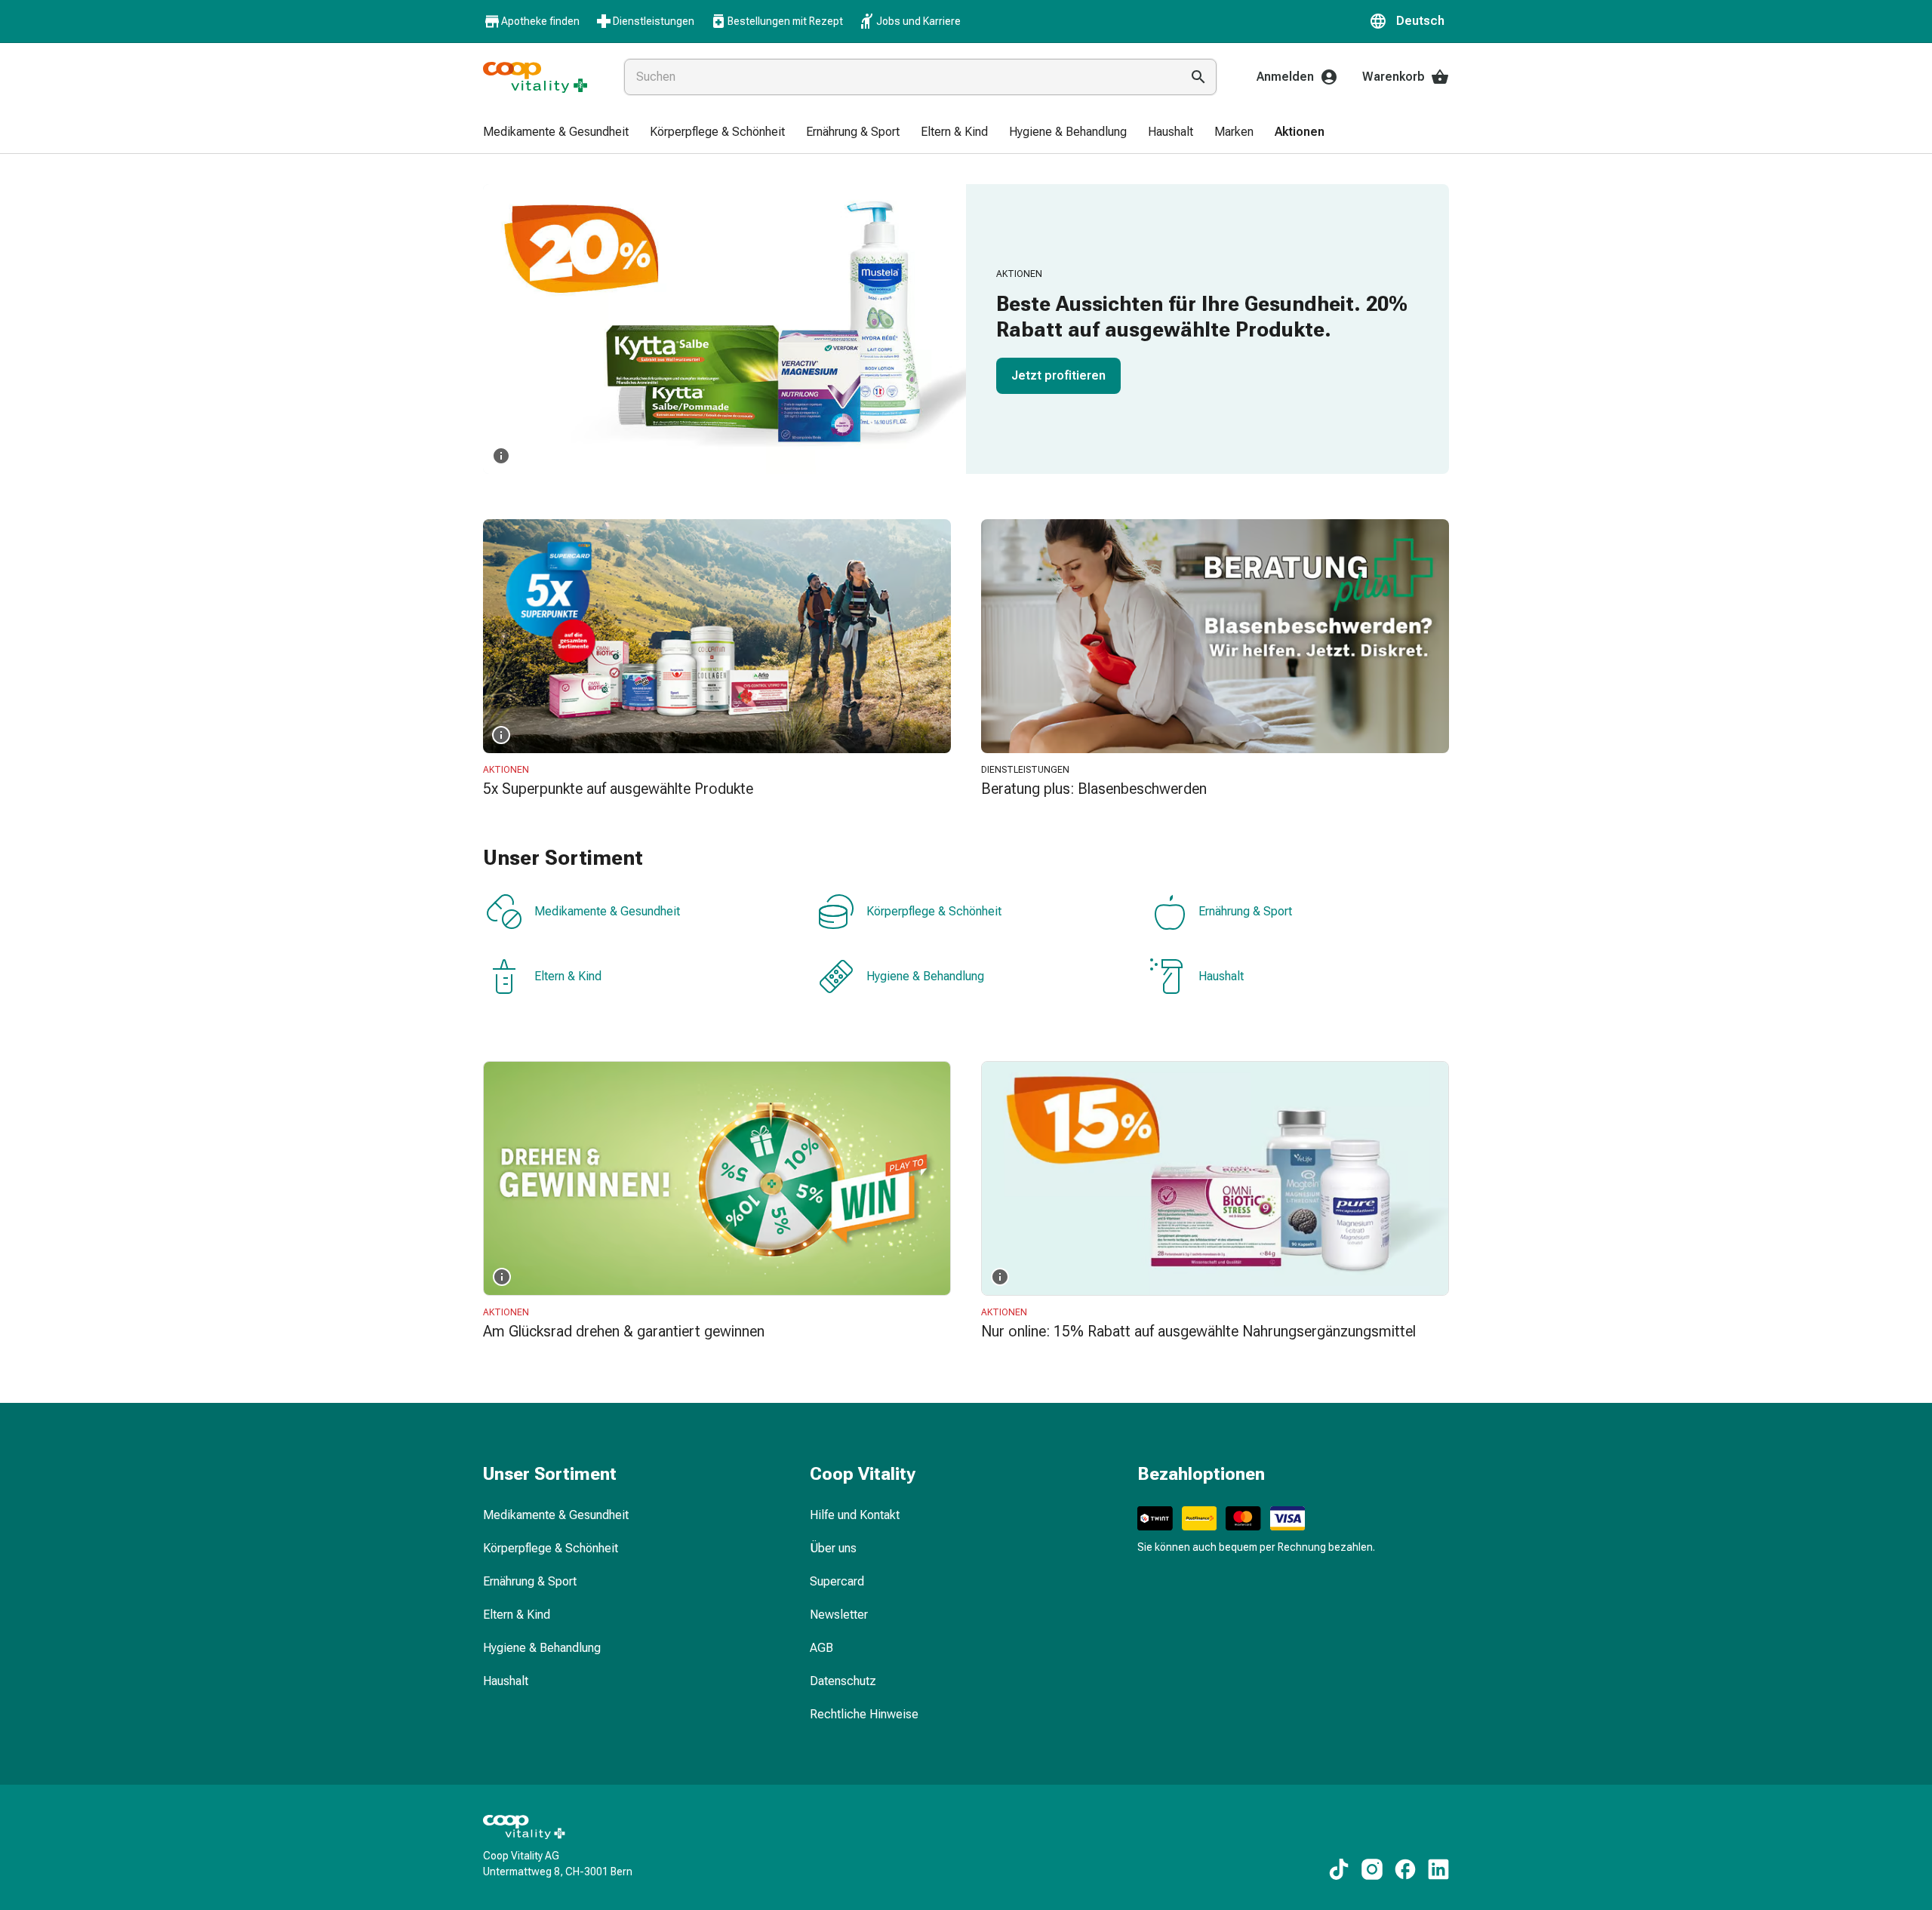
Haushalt (1221, 976)
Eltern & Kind (568, 976)
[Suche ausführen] (1198, 77)
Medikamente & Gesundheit (607, 911)
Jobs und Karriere (918, 21)
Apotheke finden (540, 21)
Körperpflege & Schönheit (934, 911)
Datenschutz (843, 1681)
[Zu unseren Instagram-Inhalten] (1372, 1869)
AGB (821, 1648)
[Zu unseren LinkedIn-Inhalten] (1438, 1869)
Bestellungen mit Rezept (785, 21)
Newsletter (839, 1615)
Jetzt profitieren (1058, 375)
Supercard (837, 1581)
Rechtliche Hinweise (864, 1714)
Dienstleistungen (654, 21)
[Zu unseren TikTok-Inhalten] (1339, 1869)
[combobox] (899, 77)
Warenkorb (1394, 77)
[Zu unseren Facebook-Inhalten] (1405, 1869)
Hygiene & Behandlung (925, 976)
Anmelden (1285, 77)
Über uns (833, 1548)
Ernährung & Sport (1245, 911)
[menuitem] (556, 133)
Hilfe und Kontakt (855, 1515)
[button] (1409, 21)
